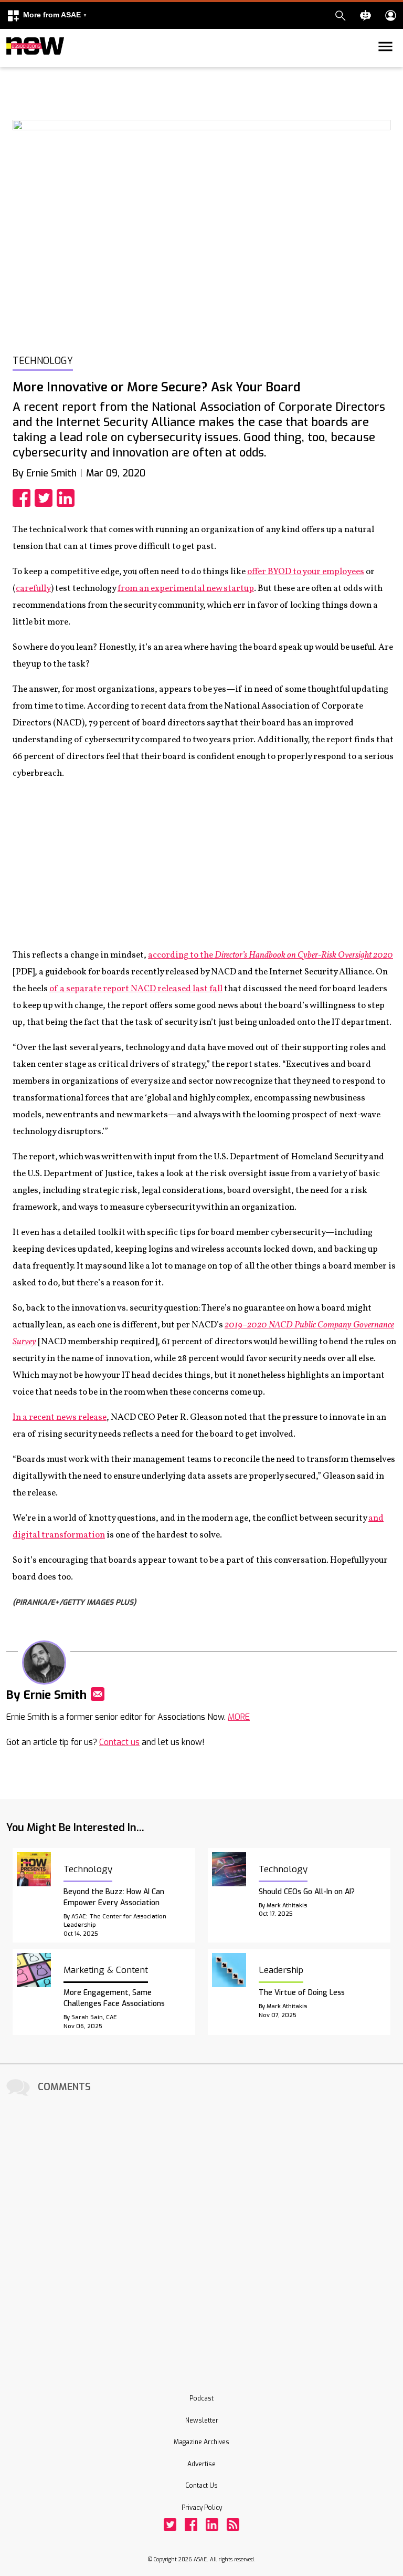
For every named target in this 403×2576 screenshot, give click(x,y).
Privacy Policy (202, 2508)
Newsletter (202, 2421)
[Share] (24, 498)
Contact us (119, 1742)
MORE (239, 1717)
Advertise (201, 2464)
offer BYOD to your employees (306, 572)
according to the (271, 955)
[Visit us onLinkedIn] (212, 2525)
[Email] (98, 1694)
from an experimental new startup (186, 589)
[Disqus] (201, 2231)
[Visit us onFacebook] (191, 2525)
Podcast (201, 2398)
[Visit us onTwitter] (170, 2525)
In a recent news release (60, 1417)
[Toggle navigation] (13, 65)
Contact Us (201, 2486)
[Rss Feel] (233, 2525)
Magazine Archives (201, 2442)
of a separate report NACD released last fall (136, 989)
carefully (33, 589)
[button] (47, 15)
